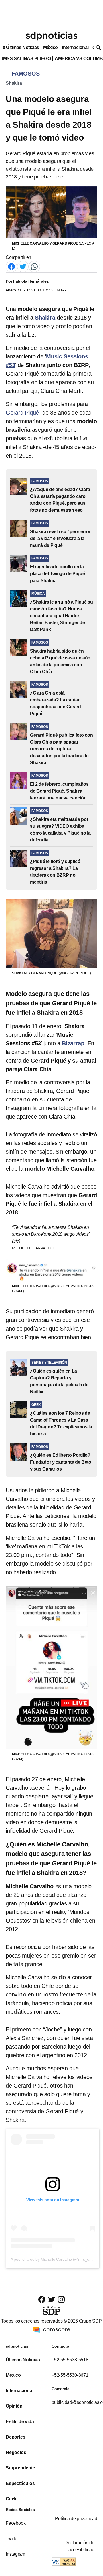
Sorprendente (20, 2468)
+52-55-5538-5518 (70, 2360)
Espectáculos (20, 2483)
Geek (11, 2499)
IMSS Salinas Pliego (26, 59)
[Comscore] (51, 2329)
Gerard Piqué (22, 413)
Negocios (16, 2452)
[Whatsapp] (34, 266)
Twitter (12, 2539)
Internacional (75, 47)
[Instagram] (61, 2299)
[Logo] (51, 36)
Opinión (14, 2406)
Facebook (16, 2523)
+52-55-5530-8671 (70, 2375)
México (50, 47)
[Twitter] (23, 266)
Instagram (15, 2554)
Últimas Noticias (23, 47)
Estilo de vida (20, 2422)
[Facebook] (11, 266)
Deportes (15, 2437)
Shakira (14, 83)
